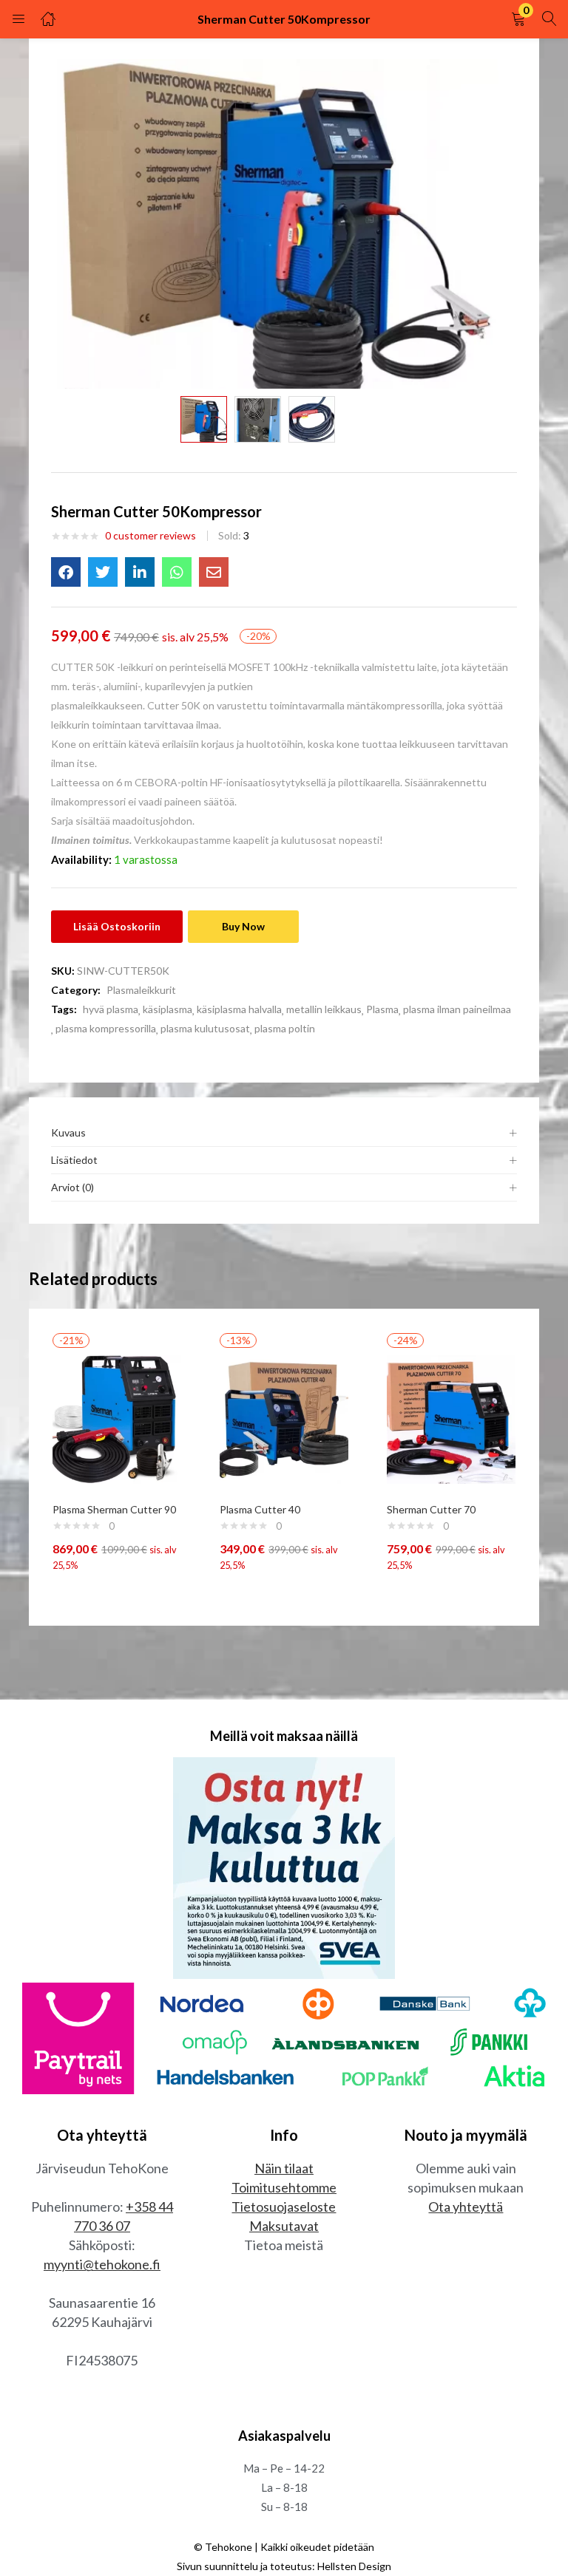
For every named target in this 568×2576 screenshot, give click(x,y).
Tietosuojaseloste (284, 2207)
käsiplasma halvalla (239, 1009)
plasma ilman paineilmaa (457, 1009)
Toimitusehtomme (284, 2187)
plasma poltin (285, 1028)
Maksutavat (284, 2226)
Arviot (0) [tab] (72, 1187)
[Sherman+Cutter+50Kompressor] (103, 572)
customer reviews (151, 535)
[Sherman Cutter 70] (451, 1418)
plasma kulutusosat (205, 1028)
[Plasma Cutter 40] (284, 1418)
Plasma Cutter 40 (260, 1509)
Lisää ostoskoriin (117, 926)
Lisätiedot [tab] (74, 1160)
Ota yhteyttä (466, 2207)
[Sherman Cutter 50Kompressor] (66, 572)
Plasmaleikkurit (141, 990)
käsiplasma (168, 1009)
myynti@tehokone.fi (102, 2264)
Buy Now (243, 926)
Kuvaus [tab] (68, 1132)
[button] (518, 19)
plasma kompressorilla (106, 1028)
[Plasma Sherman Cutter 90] (117, 1418)
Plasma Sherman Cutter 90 (114, 1509)
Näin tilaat (284, 2168)
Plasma (382, 1009)
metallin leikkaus (324, 1009)
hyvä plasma (111, 1009)
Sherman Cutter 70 (431, 1509)
